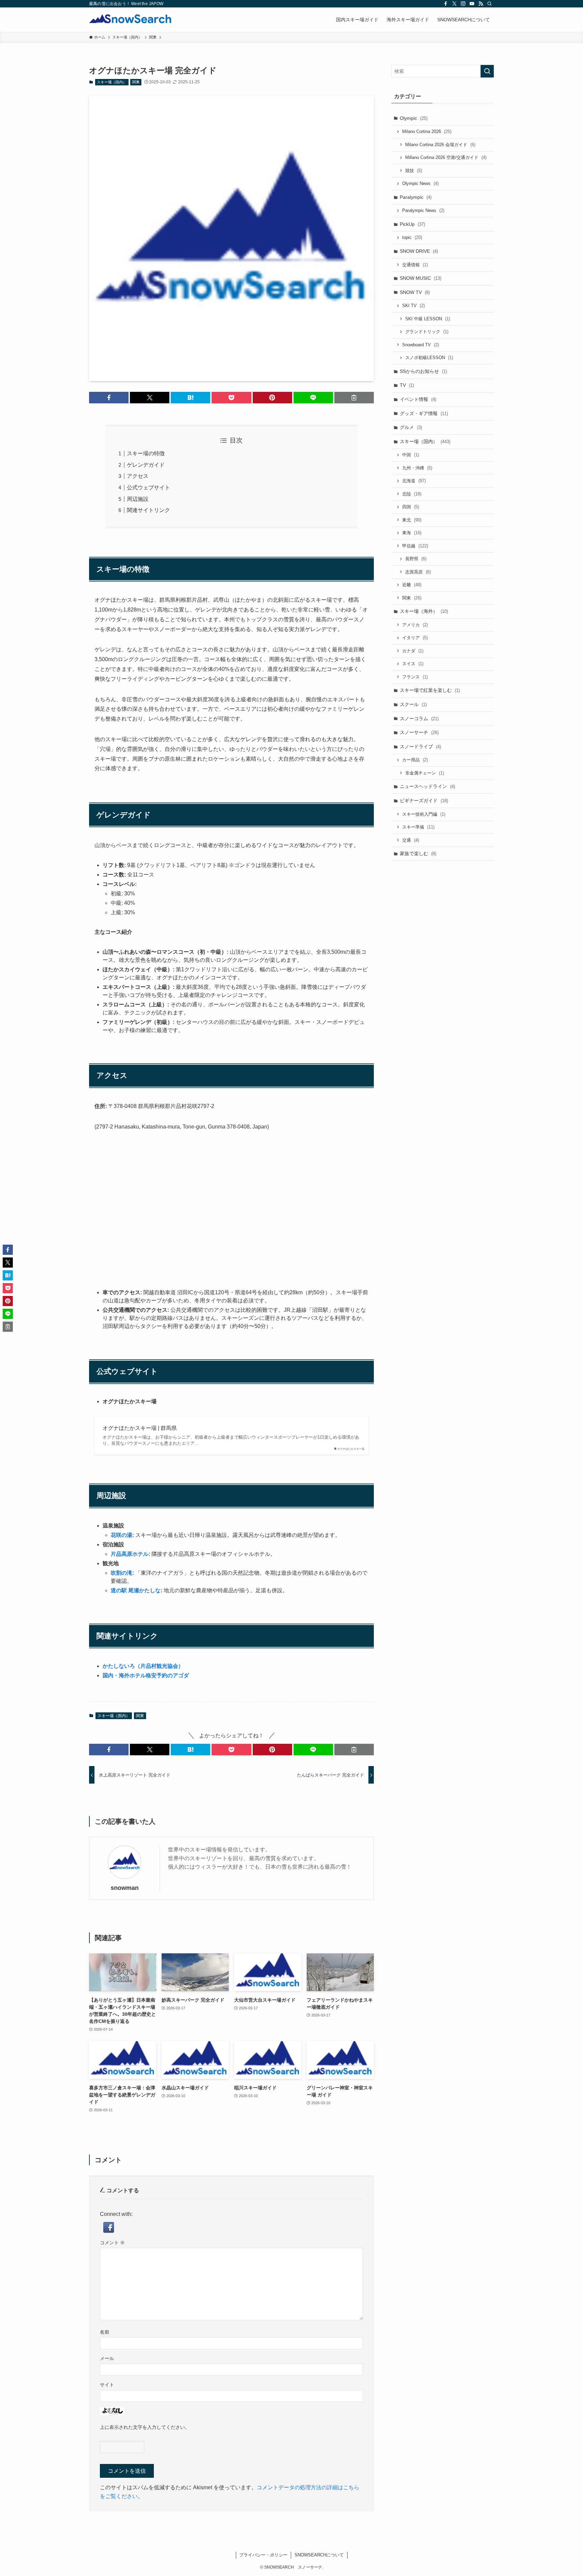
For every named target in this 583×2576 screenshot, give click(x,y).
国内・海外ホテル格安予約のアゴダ (146, 1675)
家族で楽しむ (418, 853)
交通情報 (415, 265)
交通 (411, 840)
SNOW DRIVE (419, 251)
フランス (415, 677)
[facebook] (446, 4)
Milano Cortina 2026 (427, 131)
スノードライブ (420, 747)
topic (412, 237)
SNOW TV (415, 292)
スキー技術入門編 (424, 814)
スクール (413, 704)
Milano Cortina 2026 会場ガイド (440, 145)
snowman (125, 1888)
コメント (112, 2243)
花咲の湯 (121, 1535)
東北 (412, 520)
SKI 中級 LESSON (428, 319)
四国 (411, 507)
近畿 (412, 585)
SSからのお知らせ (423, 371)
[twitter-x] (454, 4)
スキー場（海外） (424, 611)
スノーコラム (419, 718)
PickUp (412, 224)
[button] (109, 398)
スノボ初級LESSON (429, 358)
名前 (105, 2332)
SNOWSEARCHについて (319, 2555)
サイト (107, 2385)
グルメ (411, 427)
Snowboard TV (421, 345)
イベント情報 (418, 399)
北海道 (414, 481)
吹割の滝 (121, 1573)
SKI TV (413, 306)
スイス (413, 664)
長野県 (416, 559)
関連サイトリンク (148, 510)
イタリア (415, 638)
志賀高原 (418, 572)
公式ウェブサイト (148, 487)
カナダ (413, 651)
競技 (414, 171)
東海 (412, 533)
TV (407, 385)
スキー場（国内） (112, 82)
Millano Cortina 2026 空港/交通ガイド (446, 157)
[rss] (481, 4)
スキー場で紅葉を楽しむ (430, 690)
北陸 (412, 494)
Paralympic (416, 197)
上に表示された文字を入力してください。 (145, 2427)
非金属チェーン (425, 773)
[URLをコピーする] (354, 398)
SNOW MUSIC (421, 278)
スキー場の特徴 (146, 453)
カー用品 (415, 760)
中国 (411, 455)
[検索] (490, 4)
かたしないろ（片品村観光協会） (143, 1666)
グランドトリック (427, 332)
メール (107, 2358)
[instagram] (463, 4)
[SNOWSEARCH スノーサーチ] (130, 20)
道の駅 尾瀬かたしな (136, 1590)
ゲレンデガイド (146, 465)
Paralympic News (423, 210)
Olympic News (420, 183)
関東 (136, 82)
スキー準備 (418, 827)
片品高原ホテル (130, 1554)
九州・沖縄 (417, 468)
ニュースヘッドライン (427, 786)
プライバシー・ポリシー (263, 2555)
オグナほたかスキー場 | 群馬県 (140, 1428)
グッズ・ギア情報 (424, 413)
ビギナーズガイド (424, 801)
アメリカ (415, 625)
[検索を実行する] (487, 71)
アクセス (138, 476)
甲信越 (415, 546)
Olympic (414, 118)
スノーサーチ (419, 732)
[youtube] (472, 4)
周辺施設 (138, 499)
